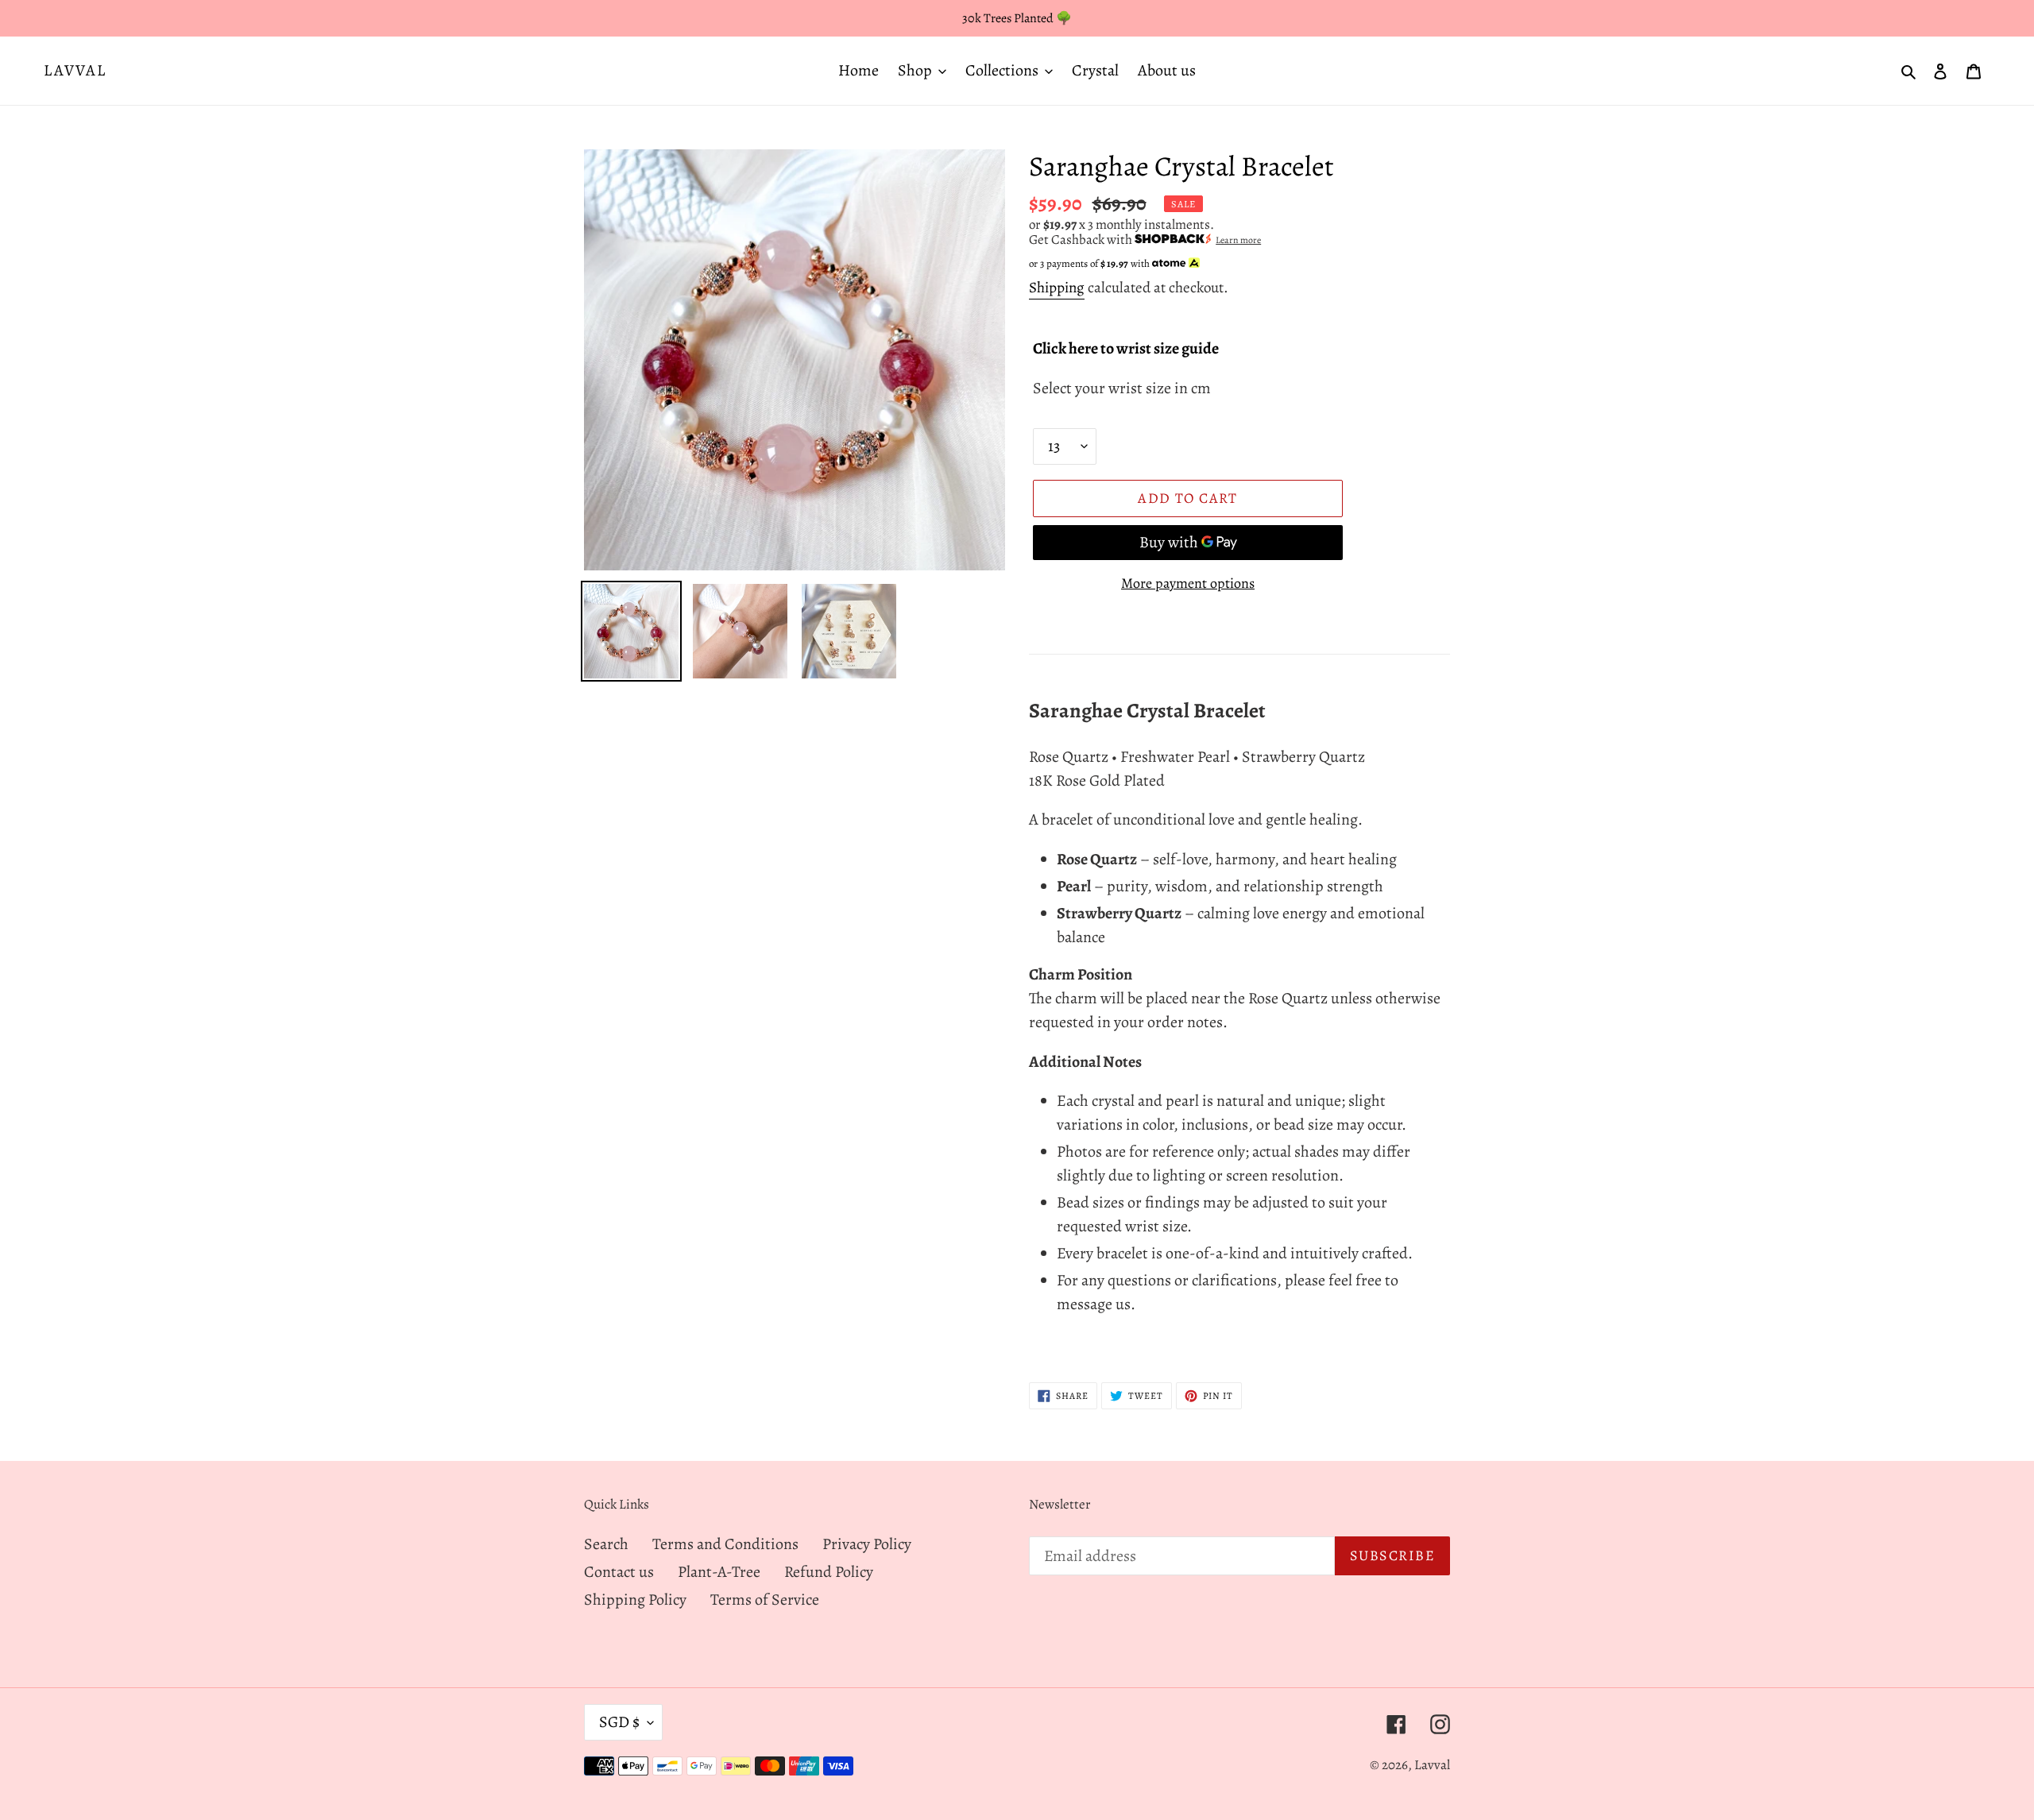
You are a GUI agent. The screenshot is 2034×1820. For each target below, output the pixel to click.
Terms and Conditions (725, 1544)
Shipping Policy (635, 1600)
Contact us (619, 1572)
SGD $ (619, 1722)
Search (606, 1544)
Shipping (1057, 288)
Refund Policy (829, 1572)
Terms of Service (765, 1600)
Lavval (75, 71)
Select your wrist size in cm (1122, 388)
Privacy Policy (867, 1544)
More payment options (1188, 583)
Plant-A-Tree (719, 1572)
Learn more (1238, 240)
